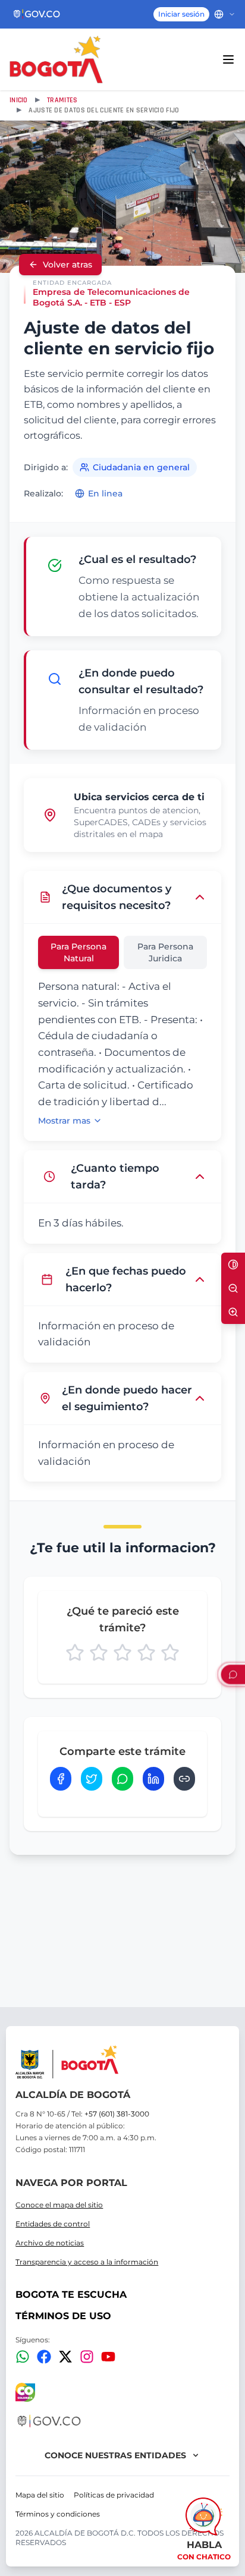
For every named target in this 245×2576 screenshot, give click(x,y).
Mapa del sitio (40, 2495)
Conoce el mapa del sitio (59, 2205)
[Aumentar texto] (233, 1312)
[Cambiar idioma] (225, 14)
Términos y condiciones (58, 2514)
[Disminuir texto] (233, 1288)
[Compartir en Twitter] (92, 1779)
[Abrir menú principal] (228, 59)
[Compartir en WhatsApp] (122, 1779)
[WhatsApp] (23, 2357)
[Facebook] (44, 2357)
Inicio (19, 100)
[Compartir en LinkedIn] (153, 1779)
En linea (105, 493)
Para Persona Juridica (165, 952)
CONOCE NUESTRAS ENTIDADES (115, 2455)
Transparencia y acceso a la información (87, 2262)
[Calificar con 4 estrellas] (146, 1653)
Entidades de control (53, 2224)
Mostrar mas (64, 1121)
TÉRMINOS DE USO (63, 2316)
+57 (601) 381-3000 (117, 2114)
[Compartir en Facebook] (61, 1779)
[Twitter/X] (65, 2357)
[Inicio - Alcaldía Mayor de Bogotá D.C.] (56, 59)
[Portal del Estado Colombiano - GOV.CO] (37, 14)
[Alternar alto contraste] (233, 1265)
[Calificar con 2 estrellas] (99, 1653)
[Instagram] (87, 2357)
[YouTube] (108, 2357)
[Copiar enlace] (184, 1779)
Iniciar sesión (181, 14)
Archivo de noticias (50, 2243)
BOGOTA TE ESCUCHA (71, 2295)
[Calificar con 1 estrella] (75, 1653)
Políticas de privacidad (114, 2495)
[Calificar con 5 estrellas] (170, 1653)
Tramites (62, 100)
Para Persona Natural (78, 952)
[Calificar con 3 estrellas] (122, 1653)
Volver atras (67, 265)
